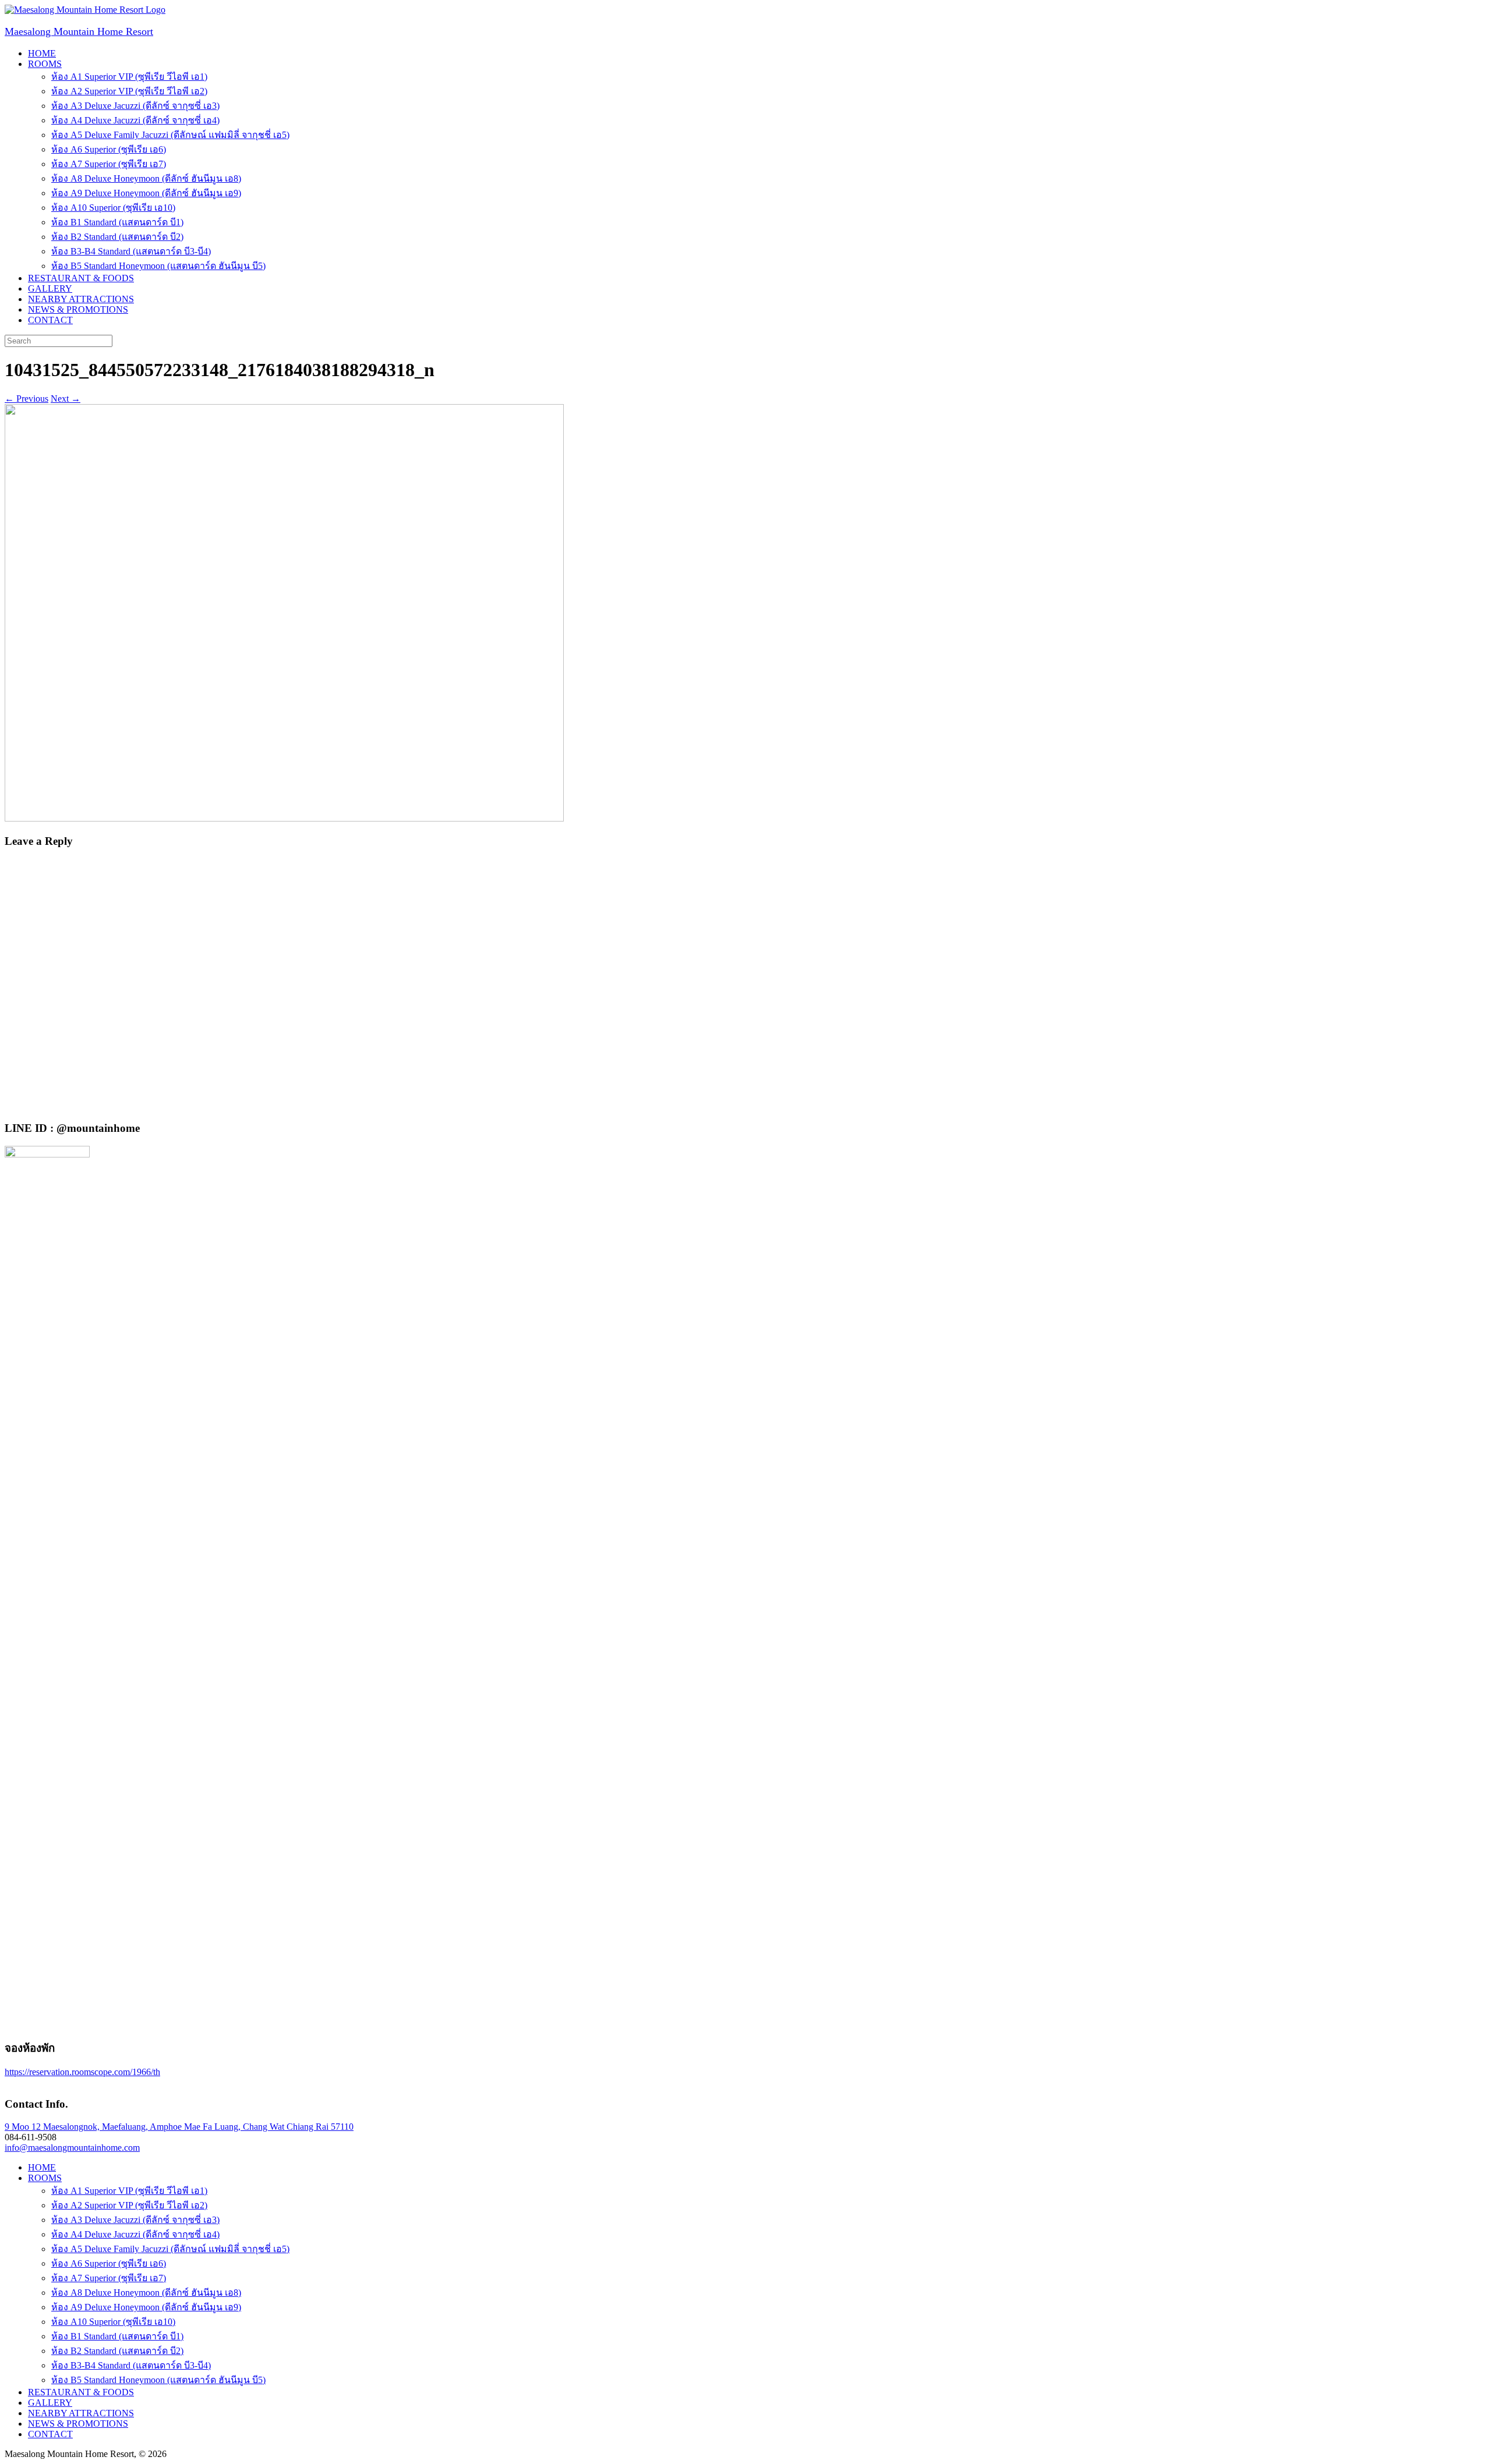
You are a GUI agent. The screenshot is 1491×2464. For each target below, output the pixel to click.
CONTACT (50, 320)
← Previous (27, 399)
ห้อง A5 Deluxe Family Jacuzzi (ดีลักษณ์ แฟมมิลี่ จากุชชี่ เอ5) (170, 135)
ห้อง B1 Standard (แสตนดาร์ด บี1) (117, 222)
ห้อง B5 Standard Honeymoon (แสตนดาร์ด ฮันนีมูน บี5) (158, 266)
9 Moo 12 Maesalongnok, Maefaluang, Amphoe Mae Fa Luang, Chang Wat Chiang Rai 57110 (179, 2127)
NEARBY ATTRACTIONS (81, 299)
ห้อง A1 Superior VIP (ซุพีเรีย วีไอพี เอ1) (129, 77)
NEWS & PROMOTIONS (78, 309)
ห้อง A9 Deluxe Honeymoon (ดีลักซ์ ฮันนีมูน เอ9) (146, 193)
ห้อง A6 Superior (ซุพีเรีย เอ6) (109, 149)
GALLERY (50, 288)
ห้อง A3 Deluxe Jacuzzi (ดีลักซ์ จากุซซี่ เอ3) (135, 106)
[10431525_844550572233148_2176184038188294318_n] (284, 818)
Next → (66, 399)
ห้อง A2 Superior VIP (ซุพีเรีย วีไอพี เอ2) (129, 91)
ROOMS (45, 64)
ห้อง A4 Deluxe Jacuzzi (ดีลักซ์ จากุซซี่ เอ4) (135, 120)
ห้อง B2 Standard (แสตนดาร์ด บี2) (117, 237)
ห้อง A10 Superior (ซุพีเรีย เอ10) (113, 208)
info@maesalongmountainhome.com (72, 2148)
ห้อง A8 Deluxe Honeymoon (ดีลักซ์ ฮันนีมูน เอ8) (146, 178)
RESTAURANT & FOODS (81, 278)
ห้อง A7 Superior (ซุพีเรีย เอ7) (109, 164)
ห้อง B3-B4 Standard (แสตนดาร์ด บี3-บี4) (131, 251)
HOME (42, 53)
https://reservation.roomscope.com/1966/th (82, 2072)
